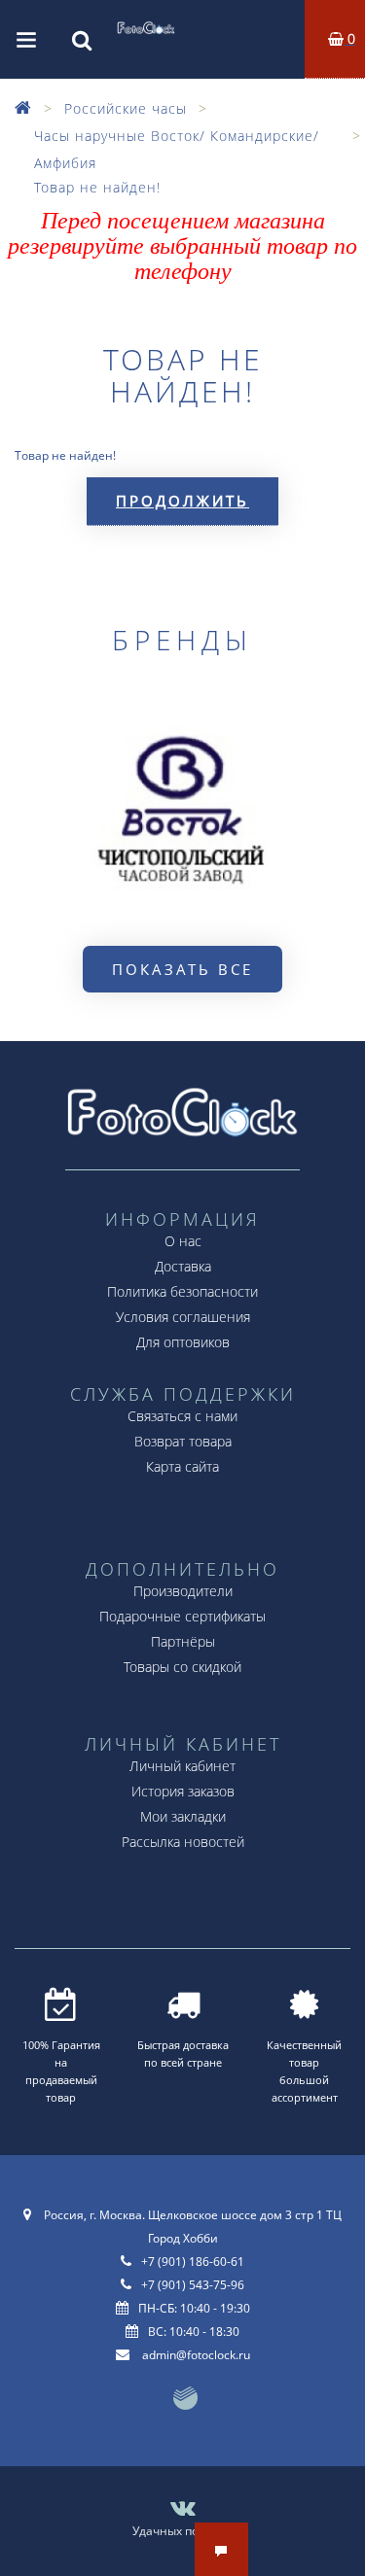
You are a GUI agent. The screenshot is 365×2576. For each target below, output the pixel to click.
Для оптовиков (183, 1342)
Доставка (183, 1266)
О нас (183, 1241)
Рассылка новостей (183, 1842)
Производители (183, 1591)
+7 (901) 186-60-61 (193, 2262)
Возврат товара (183, 1441)
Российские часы (126, 108)
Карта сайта (182, 1466)
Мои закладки (183, 1816)
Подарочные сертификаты (182, 1616)
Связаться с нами (182, 1416)
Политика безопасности (182, 1291)
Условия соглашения (183, 1317)
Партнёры (183, 1641)
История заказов (183, 1791)
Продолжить (182, 501)
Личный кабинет (182, 1766)
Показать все (182, 969)
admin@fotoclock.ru (196, 2355)
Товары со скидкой (182, 1667)
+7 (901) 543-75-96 (193, 2285)
